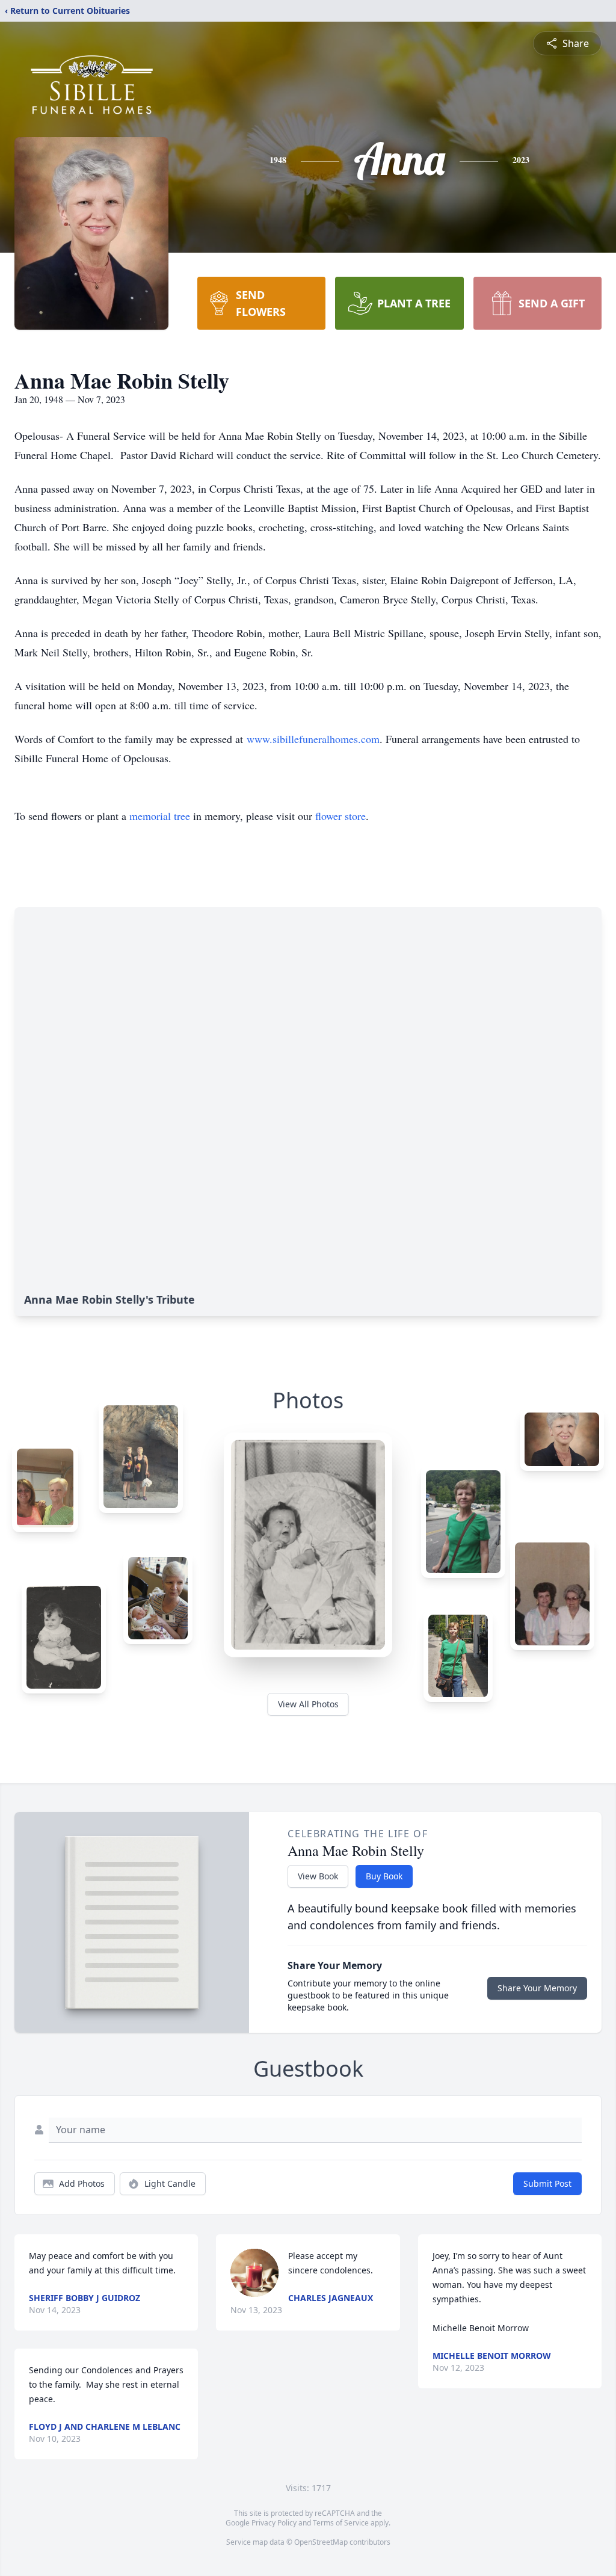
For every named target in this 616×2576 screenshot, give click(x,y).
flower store (340, 816)
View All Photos (308, 1704)
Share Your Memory (537, 1988)
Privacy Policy (274, 2523)
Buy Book (384, 1876)
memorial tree (160, 816)
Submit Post (547, 2183)
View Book (318, 1876)
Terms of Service (341, 2523)
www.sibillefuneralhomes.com (313, 739)
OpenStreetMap (321, 2542)
